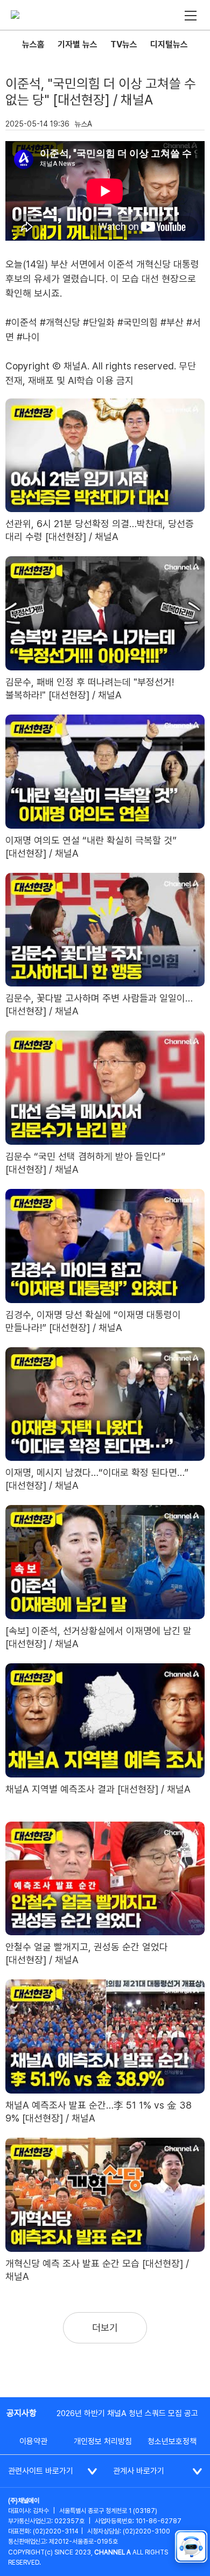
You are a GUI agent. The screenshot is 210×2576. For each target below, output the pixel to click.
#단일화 (99, 322)
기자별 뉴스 (78, 44)
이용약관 (33, 2441)
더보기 (105, 2327)
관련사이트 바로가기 (41, 2471)
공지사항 (22, 2413)
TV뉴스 (124, 44)
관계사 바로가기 (139, 2471)
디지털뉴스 (169, 44)
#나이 (28, 337)
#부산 (172, 322)
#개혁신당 (60, 322)
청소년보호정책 (172, 2441)
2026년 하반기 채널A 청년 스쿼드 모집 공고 (127, 2413)
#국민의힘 (138, 322)
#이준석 (21, 322)
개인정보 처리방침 (103, 2441)
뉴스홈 (33, 44)
